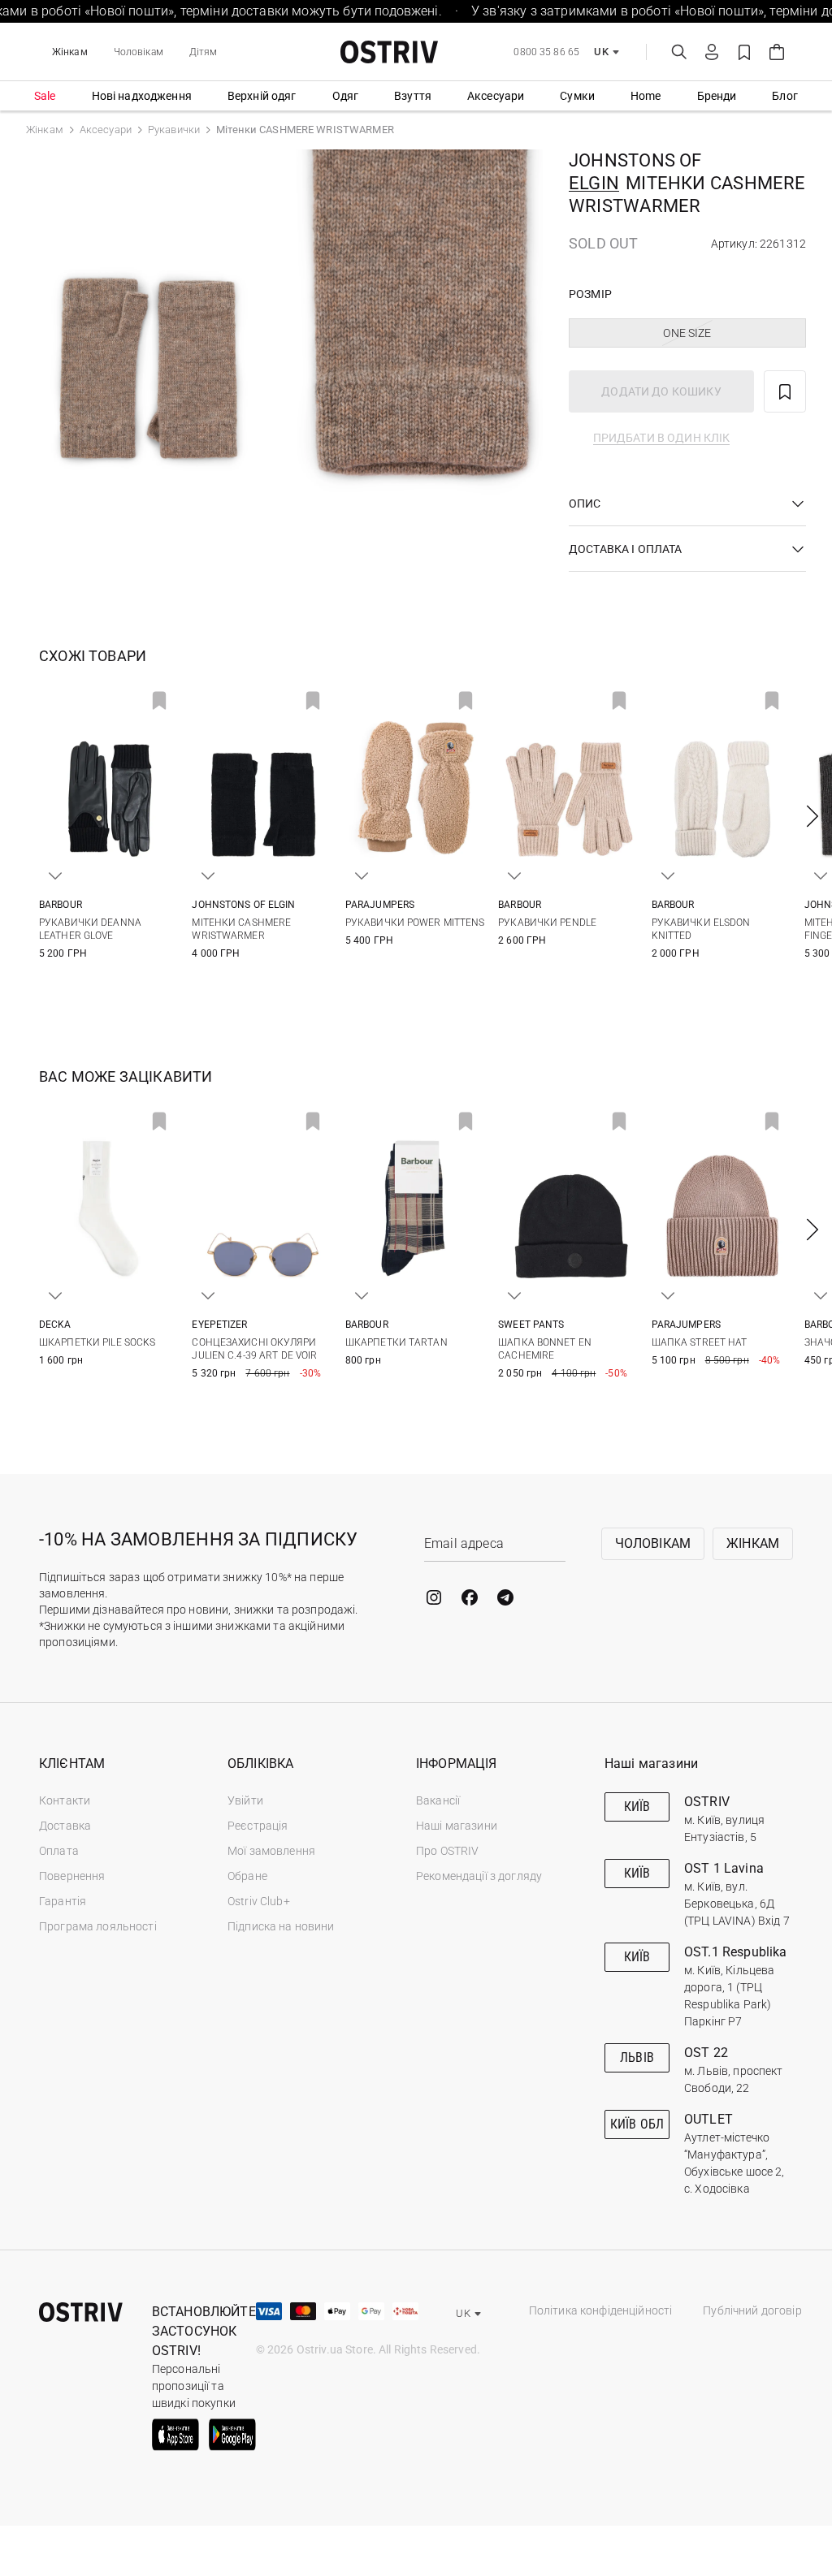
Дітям (204, 52)
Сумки (577, 96)
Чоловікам (139, 52)
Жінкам (70, 52)
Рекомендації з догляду (479, 1876)
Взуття (413, 96)
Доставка (65, 1826)
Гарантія (63, 1901)
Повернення (72, 1876)
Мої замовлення (271, 1851)
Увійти (245, 1800)
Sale (45, 96)
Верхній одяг (262, 96)
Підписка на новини (281, 1926)
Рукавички (174, 130)
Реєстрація (258, 1826)
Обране (247, 1876)
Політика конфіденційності (601, 2310)
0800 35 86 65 (546, 52)
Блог (785, 96)
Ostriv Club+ (259, 1901)
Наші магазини (457, 1826)
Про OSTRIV (447, 1851)
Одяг (346, 96)
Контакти (65, 1800)
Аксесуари (496, 96)
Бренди (717, 96)
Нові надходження (142, 96)
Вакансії (438, 1800)
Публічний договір (752, 2310)
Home (646, 96)
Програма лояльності (98, 1926)
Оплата (59, 1851)
